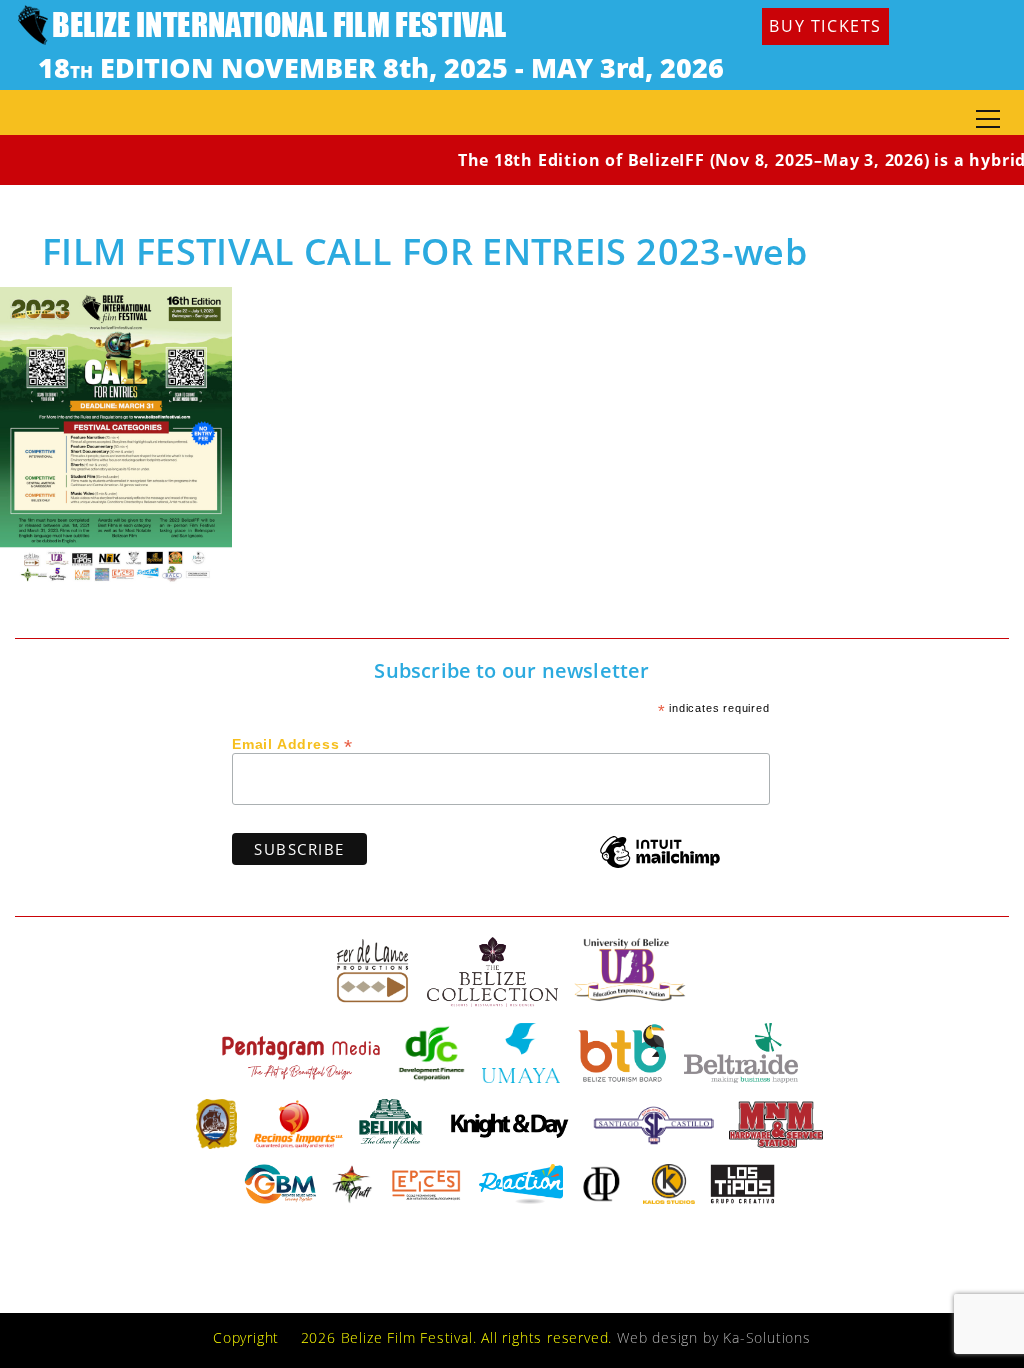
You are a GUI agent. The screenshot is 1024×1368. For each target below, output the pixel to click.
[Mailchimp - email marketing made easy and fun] (660, 866)
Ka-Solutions (767, 1337)
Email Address (292, 743)
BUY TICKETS (825, 26)
